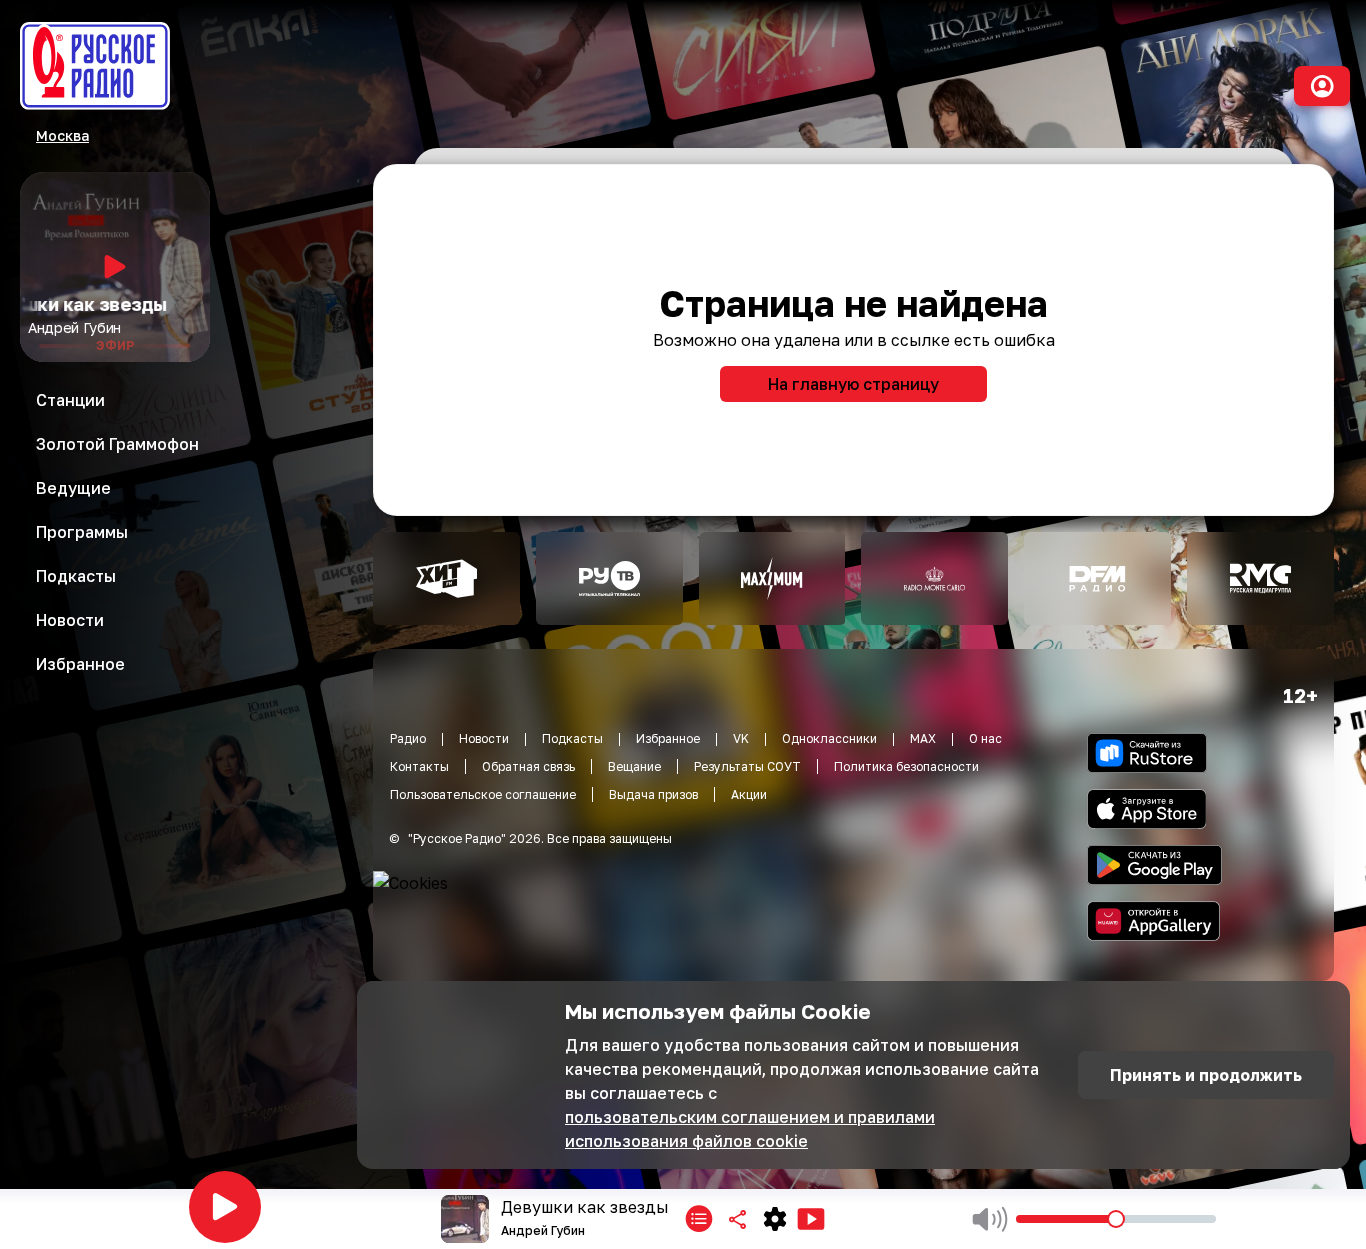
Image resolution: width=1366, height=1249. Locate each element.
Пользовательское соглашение (483, 794)
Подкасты (572, 738)
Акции (749, 794)
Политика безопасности (906, 766)
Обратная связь (528, 766)
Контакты (419, 766)
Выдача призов (653, 794)
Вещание (634, 766)
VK (741, 738)
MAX (923, 738)
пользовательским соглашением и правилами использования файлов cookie (750, 1129)
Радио (408, 738)
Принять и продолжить (1206, 1075)
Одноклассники (829, 738)
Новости (484, 738)
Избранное (668, 738)
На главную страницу (853, 384)
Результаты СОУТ (747, 766)
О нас (985, 738)
